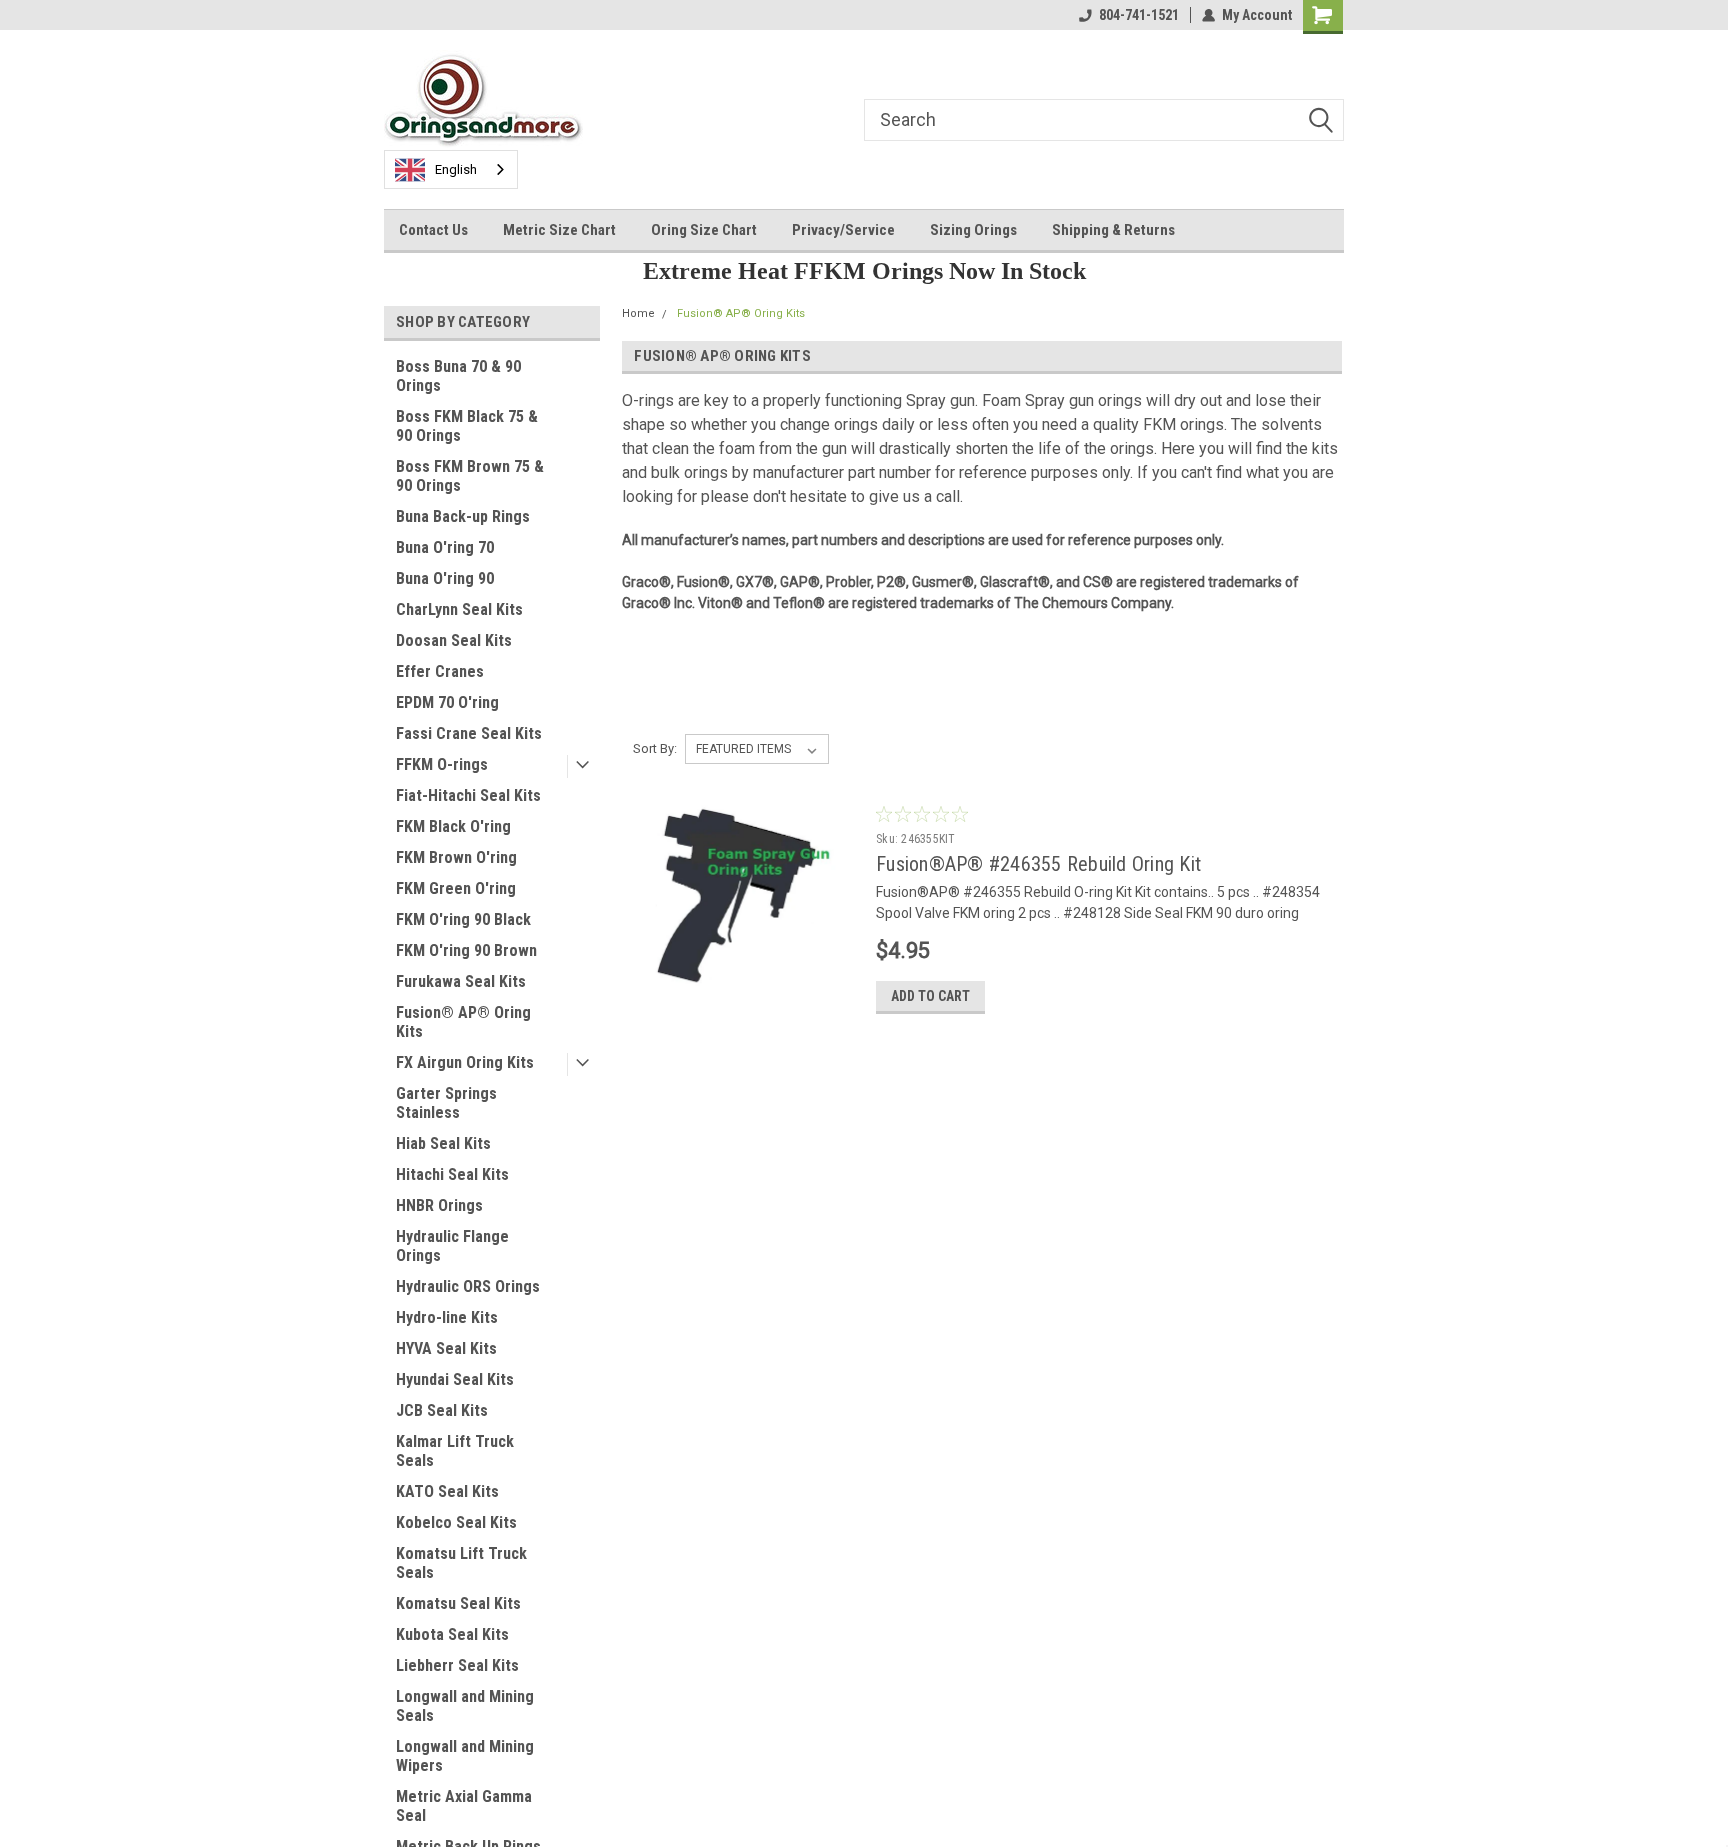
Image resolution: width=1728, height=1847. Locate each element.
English (456, 169)
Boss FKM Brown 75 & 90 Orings (470, 476)
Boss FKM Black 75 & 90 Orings (467, 426)
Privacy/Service (843, 230)
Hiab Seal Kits (443, 1143)
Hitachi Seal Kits (452, 1174)
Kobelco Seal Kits (456, 1522)
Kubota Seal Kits (452, 1634)
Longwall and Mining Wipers (465, 1756)
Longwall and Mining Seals (465, 1706)
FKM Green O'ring (456, 888)
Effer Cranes (440, 671)
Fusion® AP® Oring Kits (463, 1022)
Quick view (742, 1014)
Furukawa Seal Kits (461, 981)
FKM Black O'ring (453, 826)
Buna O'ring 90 (445, 578)
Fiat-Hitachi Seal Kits (468, 795)
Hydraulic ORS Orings (468, 1286)
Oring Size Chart (704, 230)
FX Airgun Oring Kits (465, 1062)
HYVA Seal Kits (446, 1348)
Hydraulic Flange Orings (452, 1246)
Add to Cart (930, 996)
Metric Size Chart (559, 230)
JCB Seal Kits (442, 1410)
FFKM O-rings (442, 764)
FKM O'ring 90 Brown (466, 950)
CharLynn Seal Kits (459, 609)
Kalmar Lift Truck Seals (455, 1451)
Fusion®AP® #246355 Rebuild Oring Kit (1038, 864)
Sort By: (655, 748)
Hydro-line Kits (447, 1317)
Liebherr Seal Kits (457, 1665)
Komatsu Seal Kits (458, 1603)
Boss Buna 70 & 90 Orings (458, 376)
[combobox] (451, 169)
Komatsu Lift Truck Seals (461, 1563)
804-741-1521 (1139, 15)
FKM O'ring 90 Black (463, 919)
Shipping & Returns (1113, 230)
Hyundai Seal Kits (455, 1379)
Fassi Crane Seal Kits (469, 733)
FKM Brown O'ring (456, 857)
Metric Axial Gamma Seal (464, 1806)
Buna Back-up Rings (463, 516)
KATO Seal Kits (447, 1491)
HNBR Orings (439, 1205)
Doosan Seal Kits (454, 640)
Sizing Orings (973, 230)
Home (638, 313)
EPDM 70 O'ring (447, 702)
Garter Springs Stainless (446, 1103)
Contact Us (433, 230)
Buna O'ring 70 (445, 547)
